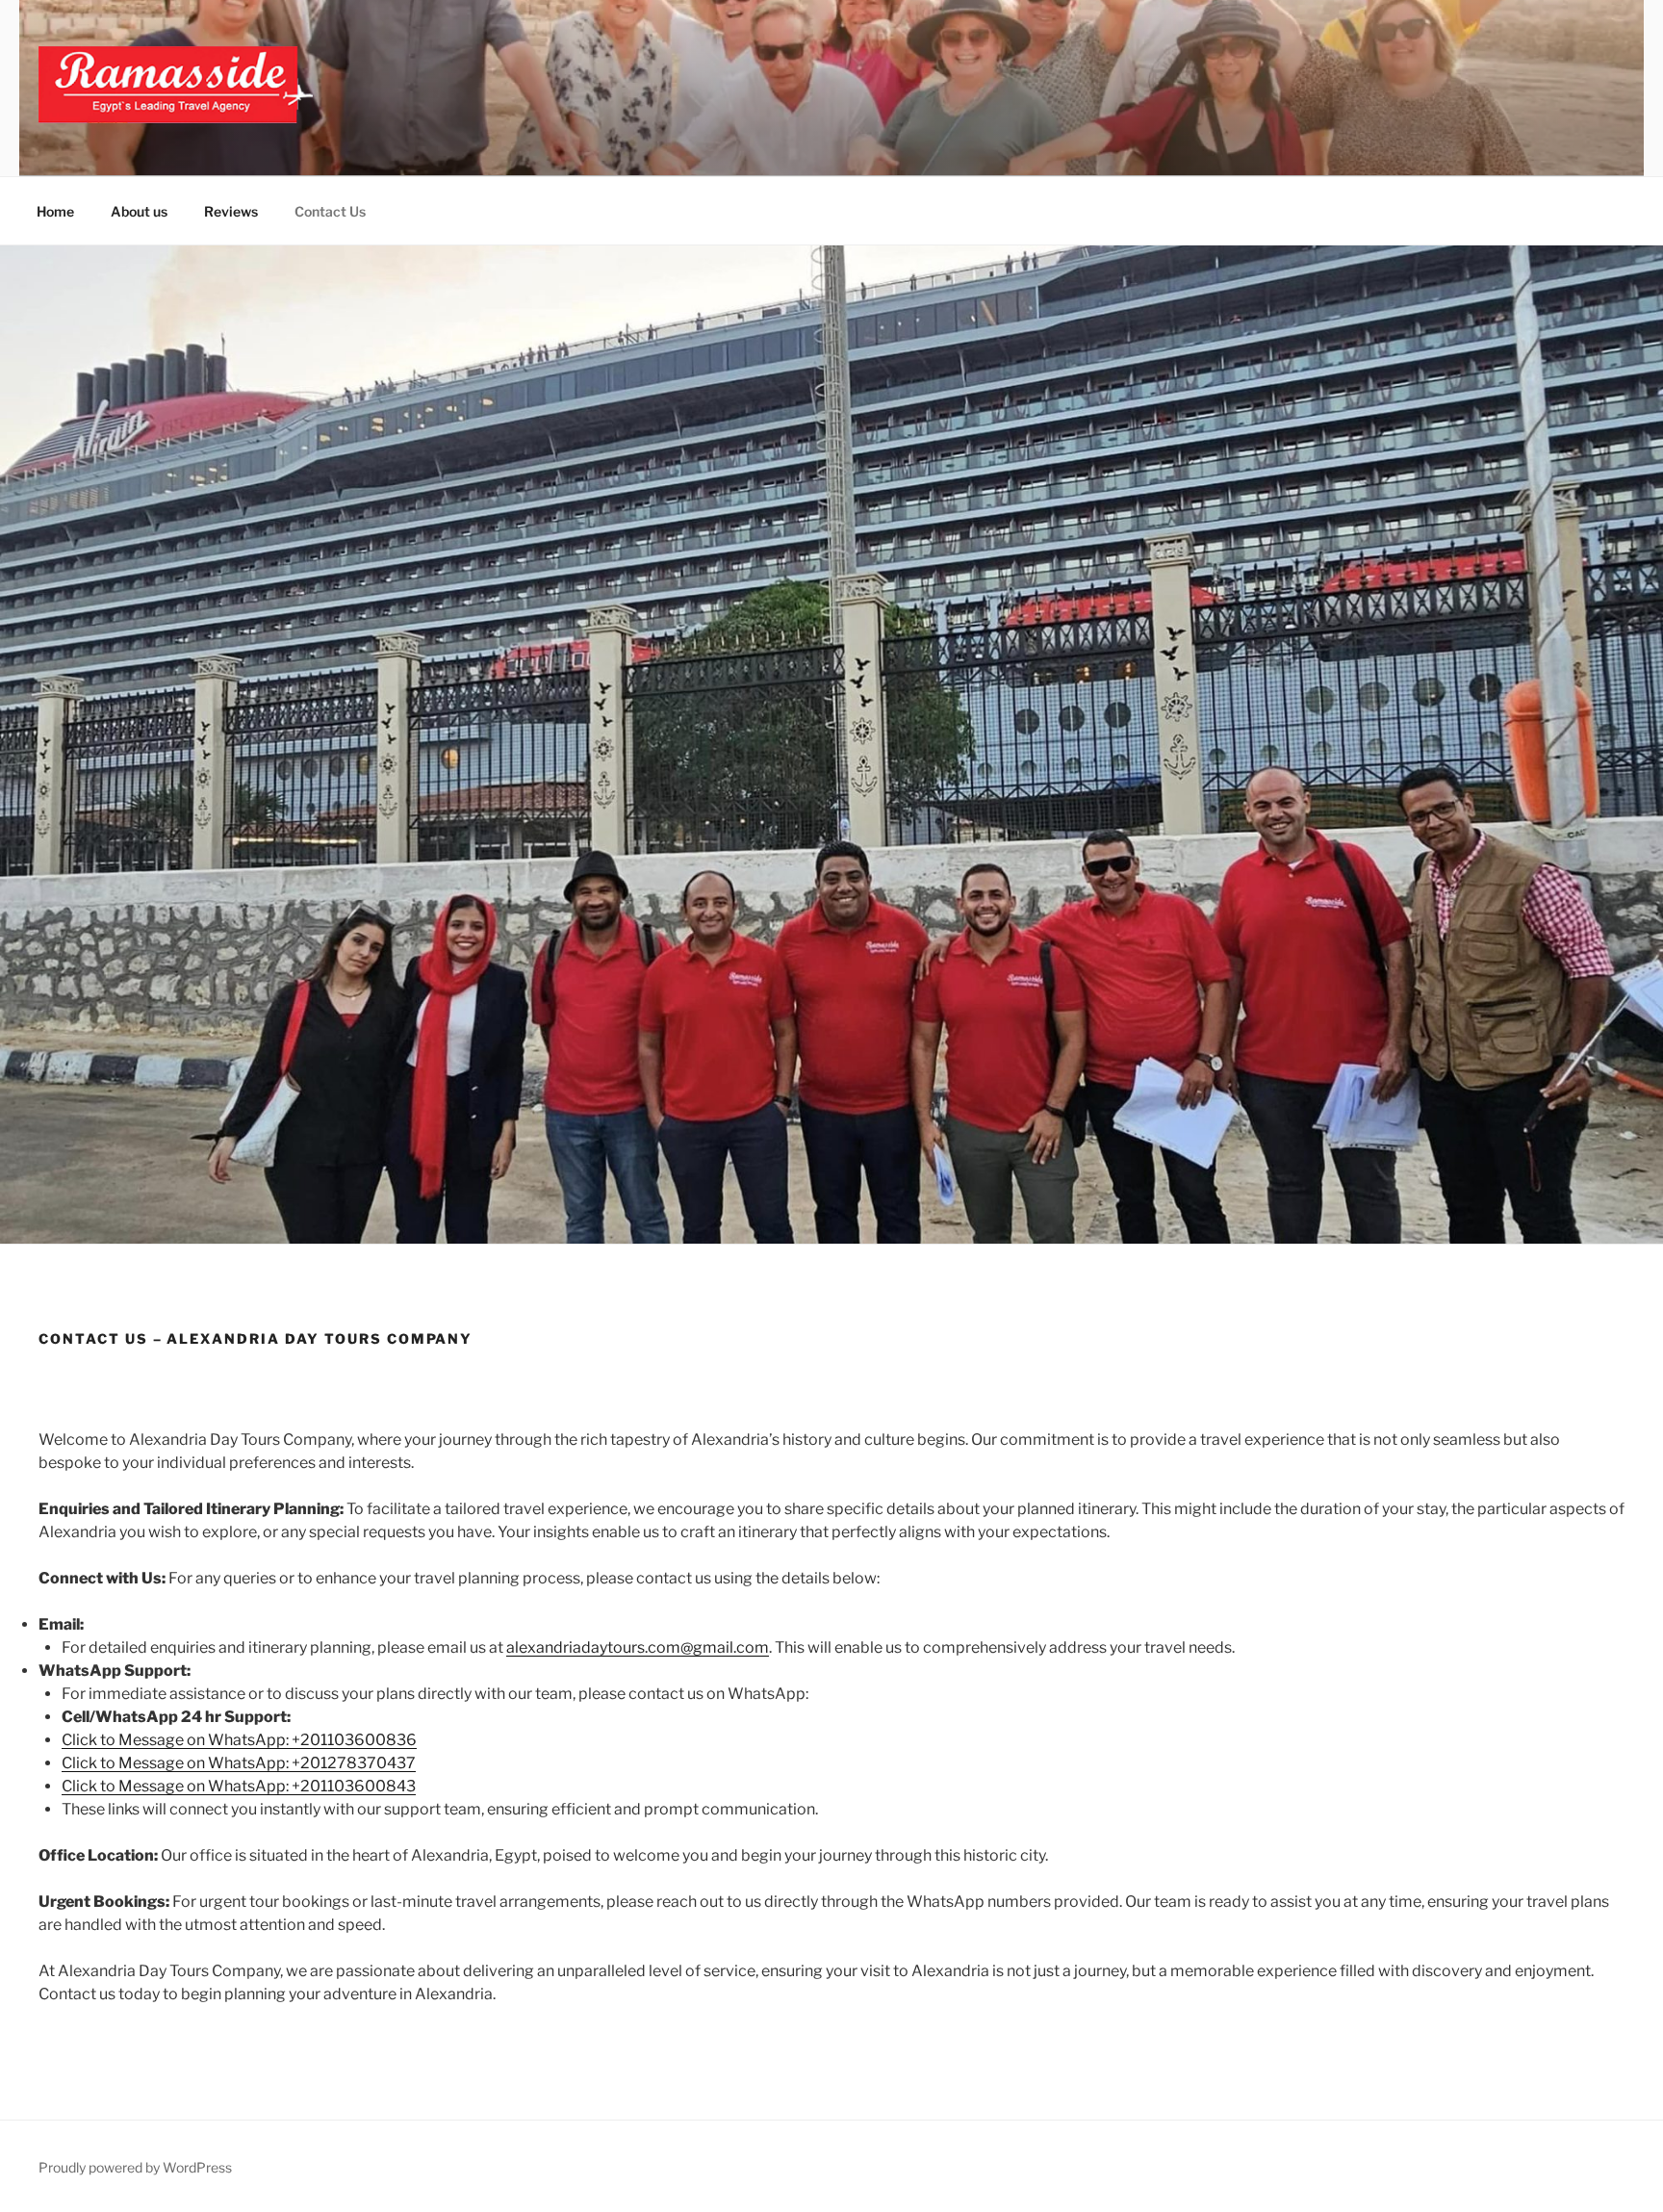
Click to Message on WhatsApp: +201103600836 (239, 1740)
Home (55, 211)
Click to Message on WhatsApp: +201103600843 (239, 1786)
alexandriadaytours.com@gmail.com (638, 1647)
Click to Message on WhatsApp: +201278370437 (239, 1763)
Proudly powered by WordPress (135, 2167)
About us (139, 211)
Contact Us (330, 211)
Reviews (231, 211)
